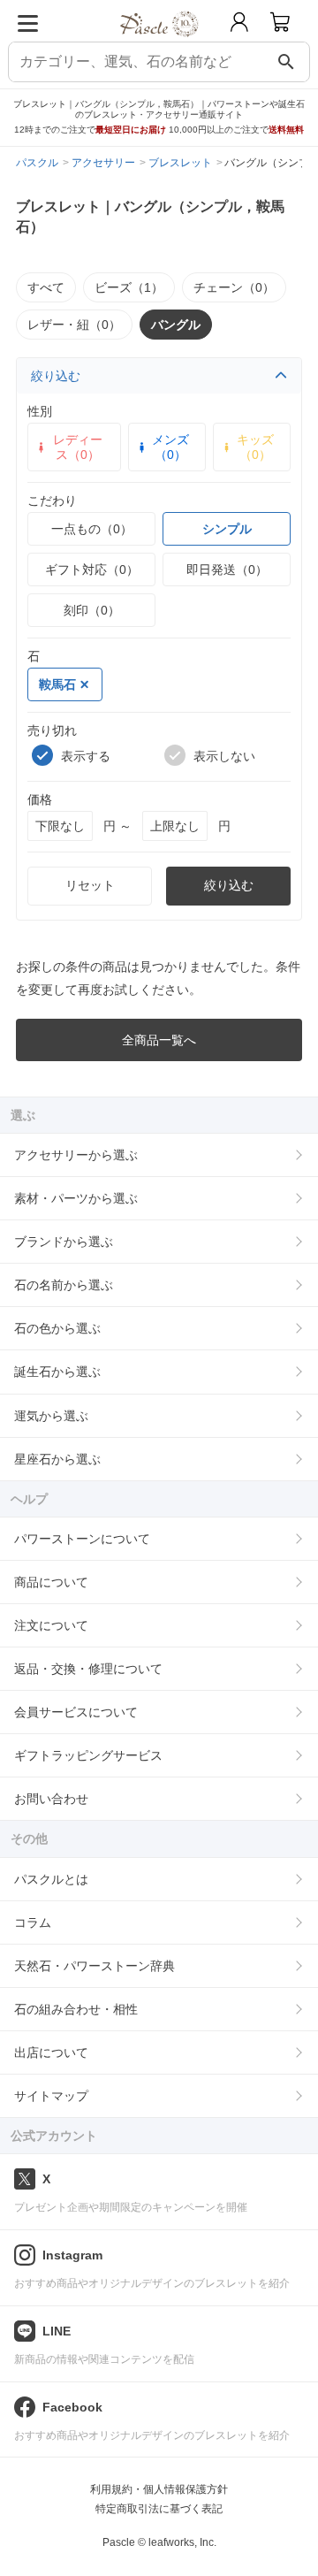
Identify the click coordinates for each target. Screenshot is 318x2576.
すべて (46, 287)
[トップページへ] (159, 43)
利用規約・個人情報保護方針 (159, 2489)
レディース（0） (78, 447)
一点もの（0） (92, 529)
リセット (90, 885)
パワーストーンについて (82, 1539)
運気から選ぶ (51, 1416)
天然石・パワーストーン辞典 (95, 1966)
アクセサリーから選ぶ (76, 1155)
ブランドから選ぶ (64, 1242)
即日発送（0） (227, 569)
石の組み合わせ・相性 (76, 2009)
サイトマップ (51, 2096)
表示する (86, 756)
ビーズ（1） (129, 287)
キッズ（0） (255, 447)
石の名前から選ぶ (64, 1285)
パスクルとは (51, 1879)
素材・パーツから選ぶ (76, 1198)
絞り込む (56, 376)
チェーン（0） (234, 287)
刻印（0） (92, 610)
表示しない (224, 756)
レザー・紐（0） (74, 325)
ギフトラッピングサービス (88, 1755)
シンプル (227, 529)
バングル (176, 325)
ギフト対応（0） (92, 569)
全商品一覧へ (159, 1040)
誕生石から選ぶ (57, 1372)
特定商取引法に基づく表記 (159, 2509)
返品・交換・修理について (88, 1669)
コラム (33, 1922)
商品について (51, 1582)
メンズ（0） (170, 447)
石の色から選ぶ (57, 1328)
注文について (51, 1625)
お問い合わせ (51, 1799)
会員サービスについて (76, 1712)
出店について (51, 2052)
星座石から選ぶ (57, 1459)
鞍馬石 (57, 684)
